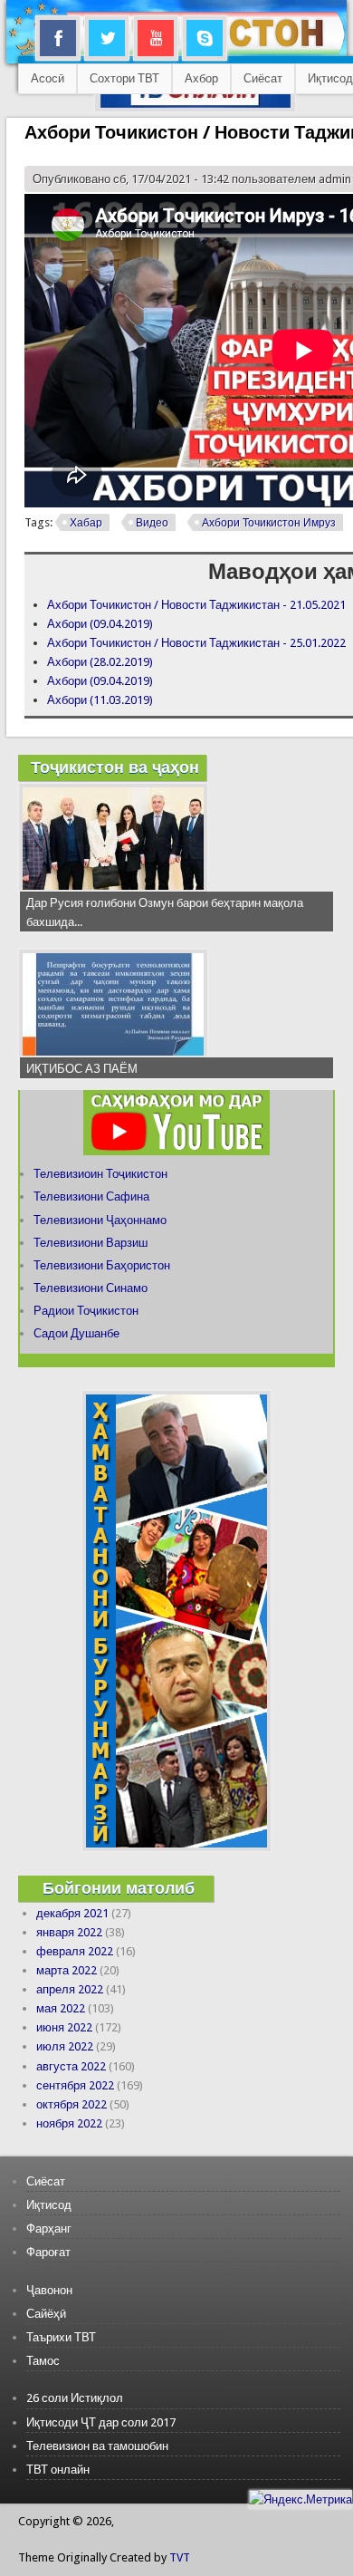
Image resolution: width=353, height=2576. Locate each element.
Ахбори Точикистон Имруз (269, 523)
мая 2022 (61, 2008)
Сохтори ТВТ (124, 78)
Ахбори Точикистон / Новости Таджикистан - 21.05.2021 (196, 605)
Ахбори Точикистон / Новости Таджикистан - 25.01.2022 (196, 643)
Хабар (86, 523)
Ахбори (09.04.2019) (100, 624)
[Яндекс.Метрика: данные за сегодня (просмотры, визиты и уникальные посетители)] (301, 2499)
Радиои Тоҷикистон (86, 1311)
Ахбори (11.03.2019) (100, 700)
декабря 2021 (72, 1913)
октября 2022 (72, 2104)
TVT (180, 2557)
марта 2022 (67, 1970)
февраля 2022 (75, 1951)
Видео (152, 523)
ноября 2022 (69, 2123)
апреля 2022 (70, 1989)
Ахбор (201, 78)
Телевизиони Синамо (91, 1288)
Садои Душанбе (76, 1333)
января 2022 (69, 1932)
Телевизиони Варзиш (91, 1243)
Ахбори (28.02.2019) (100, 662)
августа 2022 (71, 2066)
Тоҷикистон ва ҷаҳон (115, 767)
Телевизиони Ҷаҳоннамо (100, 1220)
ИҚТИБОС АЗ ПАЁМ (82, 1069)
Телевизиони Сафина (91, 1196)
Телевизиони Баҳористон (102, 1265)
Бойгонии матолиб (119, 1888)
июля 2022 (65, 2046)
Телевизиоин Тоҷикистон (100, 1174)
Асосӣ (48, 78)
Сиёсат (263, 78)
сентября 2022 (75, 2085)
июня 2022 (64, 2027)
